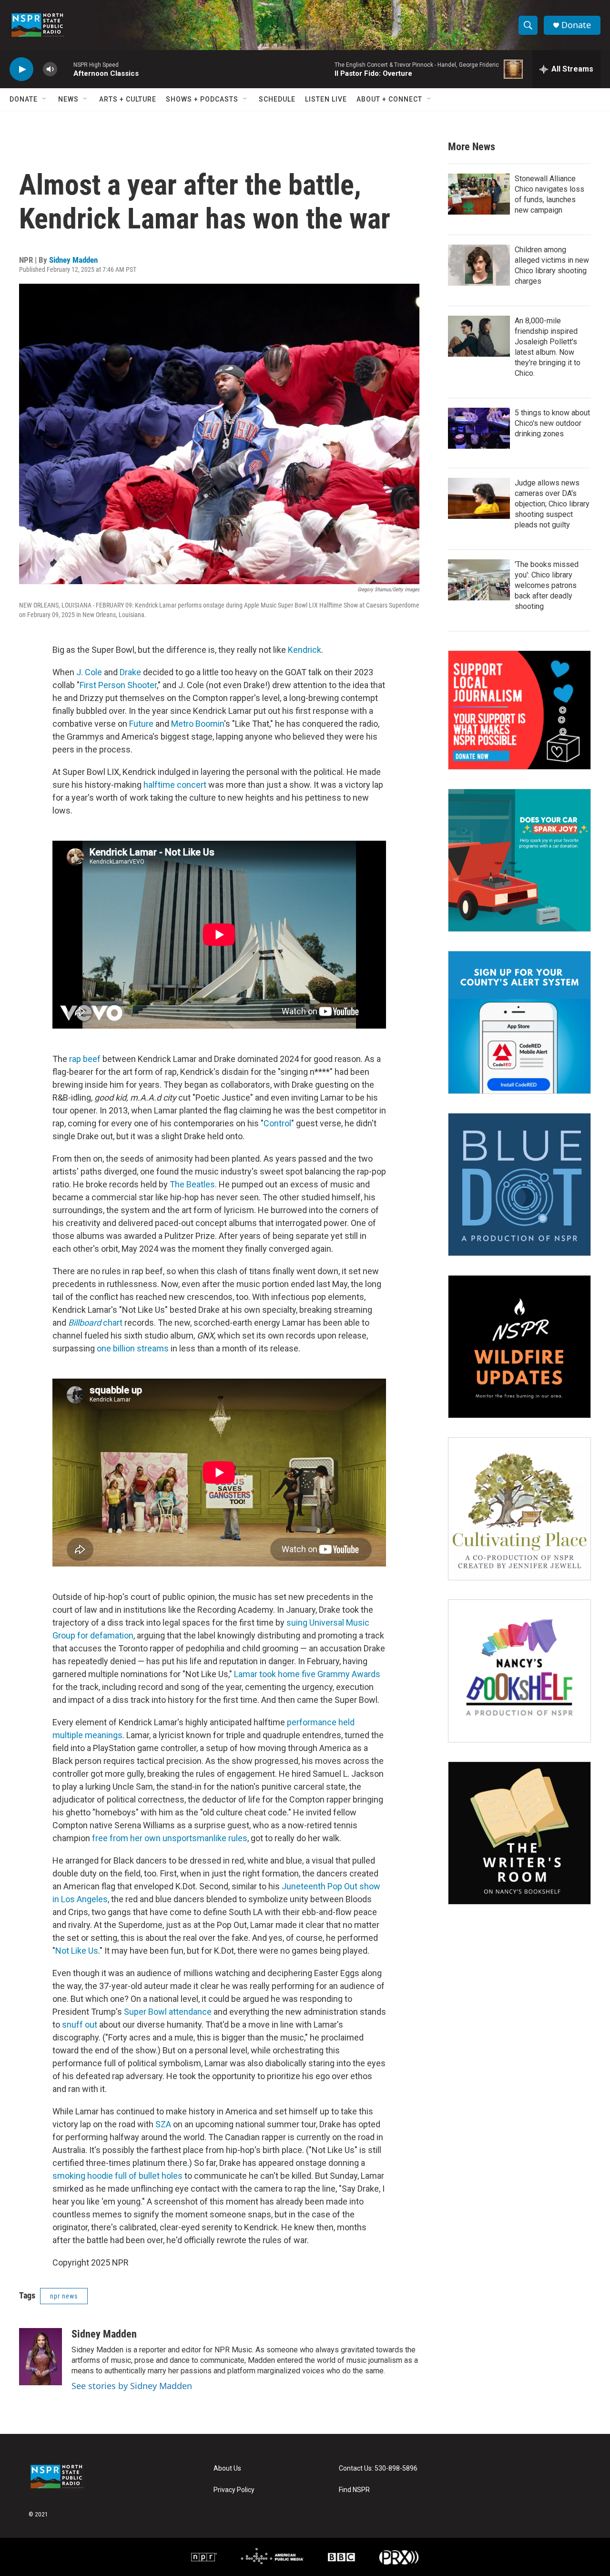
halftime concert (175, 785)
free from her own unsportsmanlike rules (170, 1838)
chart (95, 1323)
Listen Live (326, 99)
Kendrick (305, 650)
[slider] (65, 69)
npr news (64, 2296)
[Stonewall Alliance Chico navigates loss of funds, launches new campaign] (479, 194)
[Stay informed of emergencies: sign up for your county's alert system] (519, 1022)
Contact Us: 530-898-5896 (378, 2468)
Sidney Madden (73, 260)
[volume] (50, 69)
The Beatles (192, 1184)
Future (141, 724)
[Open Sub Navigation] (45, 99)
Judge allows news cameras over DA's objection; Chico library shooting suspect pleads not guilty (552, 504)
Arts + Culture (128, 99)
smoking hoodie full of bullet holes (117, 2176)
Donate (576, 25)
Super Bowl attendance (168, 2012)
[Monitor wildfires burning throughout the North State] (519, 1347)
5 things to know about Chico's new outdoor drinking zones (552, 423)
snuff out (80, 2025)
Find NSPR (354, 2490)
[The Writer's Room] (519, 1833)
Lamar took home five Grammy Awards (307, 1674)
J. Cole (89, 672)
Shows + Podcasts (202, 99)
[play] (21, 69)
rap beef (85, 1059)
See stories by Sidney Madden (132, 2386)
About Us (227, 2468)
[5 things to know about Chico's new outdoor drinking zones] (479, 428)
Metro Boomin (198, 724)
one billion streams (133, 1348)
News (68, 99)
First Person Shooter (118, 685)
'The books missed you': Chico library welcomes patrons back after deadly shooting (547, 585)
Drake (130, 672)
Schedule (277, 99)
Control (277, 1123)
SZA (163, 2124)
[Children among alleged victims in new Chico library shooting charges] (479, 265)
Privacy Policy (234, 2490)
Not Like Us (77, 1951)
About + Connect (389, 99)
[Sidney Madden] (41, 2357)
